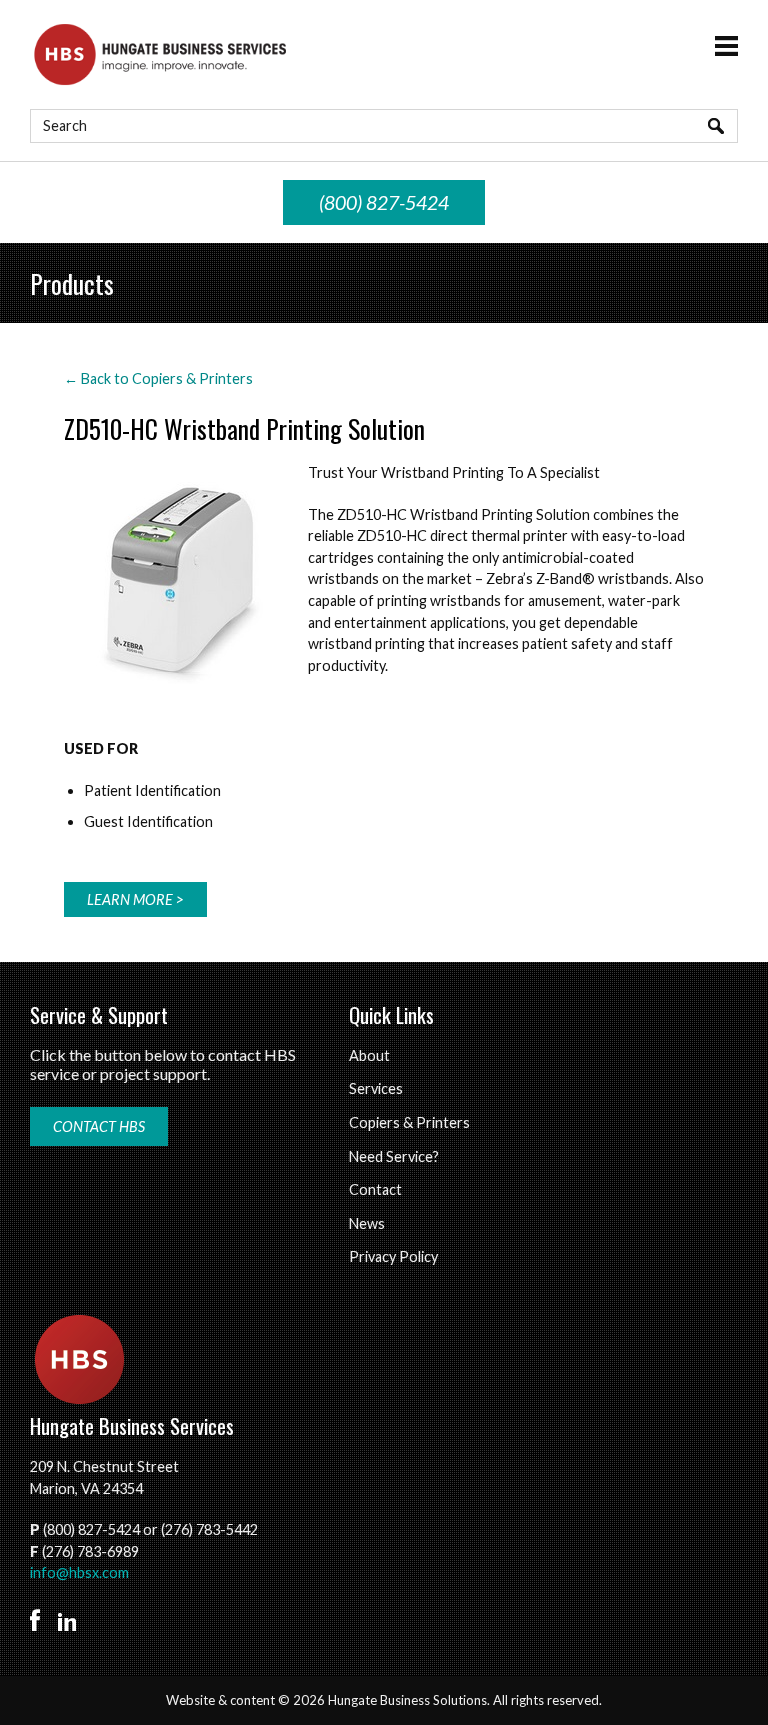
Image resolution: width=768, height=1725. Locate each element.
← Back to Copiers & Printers (158, 378)
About (369, 1055)
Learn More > (135, 899)
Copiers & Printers (409, 1122)
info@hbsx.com (79, 1572)
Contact (375, 1189)
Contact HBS (99, 1126)
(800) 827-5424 (384, 202)
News (367, 1223)
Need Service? (394, 1156)
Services (376, 1088)
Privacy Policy (393, 1256)
